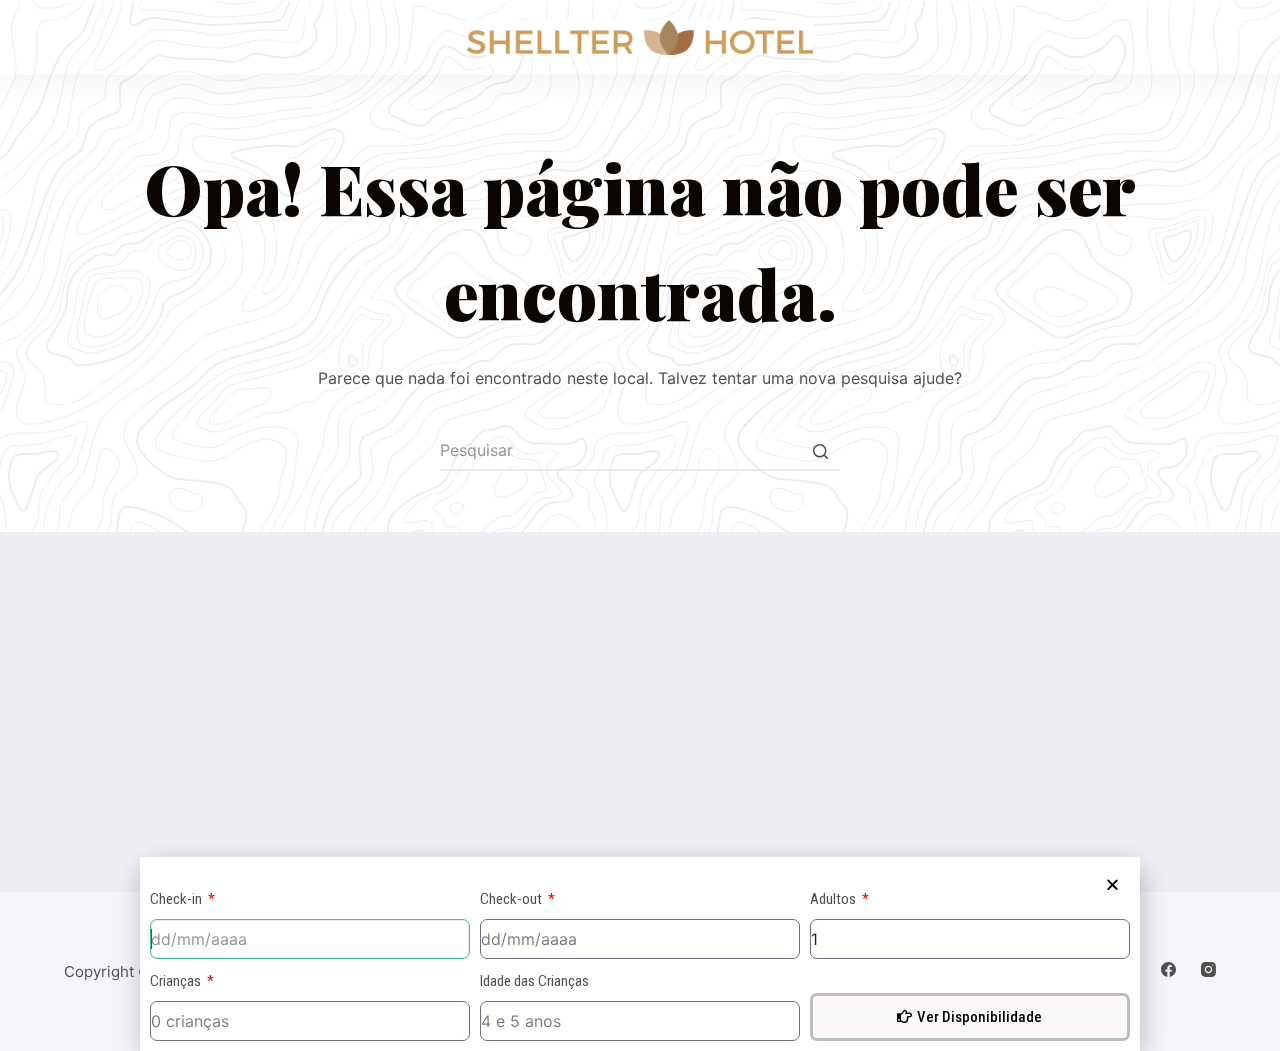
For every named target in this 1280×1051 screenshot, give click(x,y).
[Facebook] (1168, 969)
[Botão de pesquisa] (820, 451)
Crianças (177, 981)
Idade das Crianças (534, 981)
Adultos (834, 899)
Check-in (177, 899)
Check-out (512, 899)
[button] (1112, 884)
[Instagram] (1208, 969)
